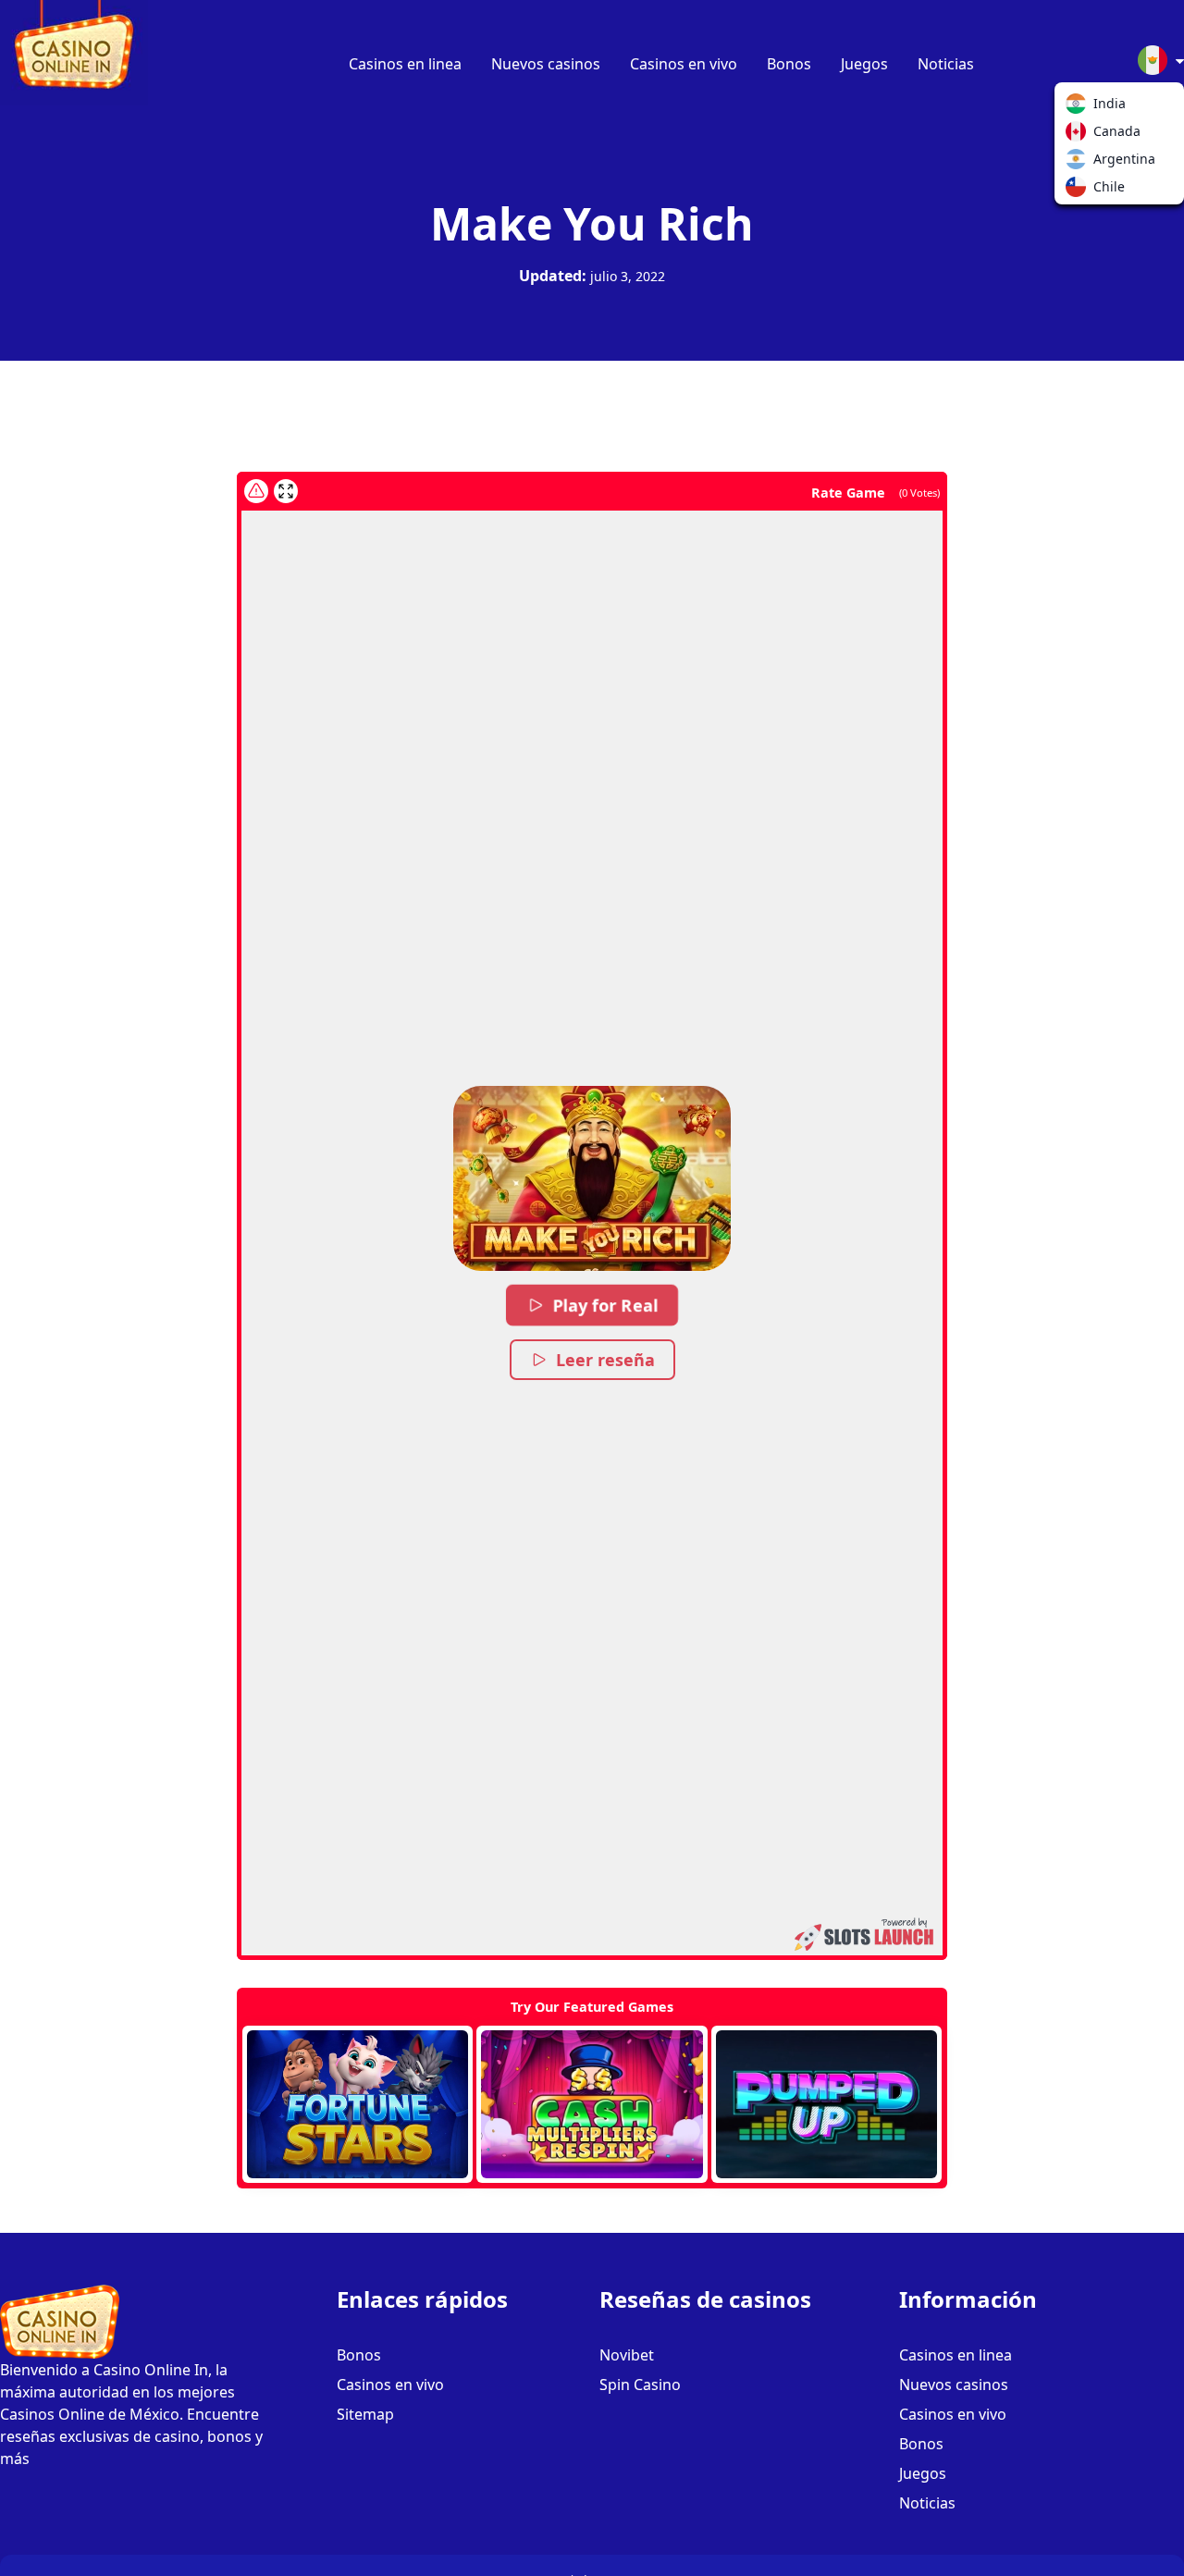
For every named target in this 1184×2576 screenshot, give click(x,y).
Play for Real (605, 1305)
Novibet (627, 2355)
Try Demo (358, 2104)
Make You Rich (592, 223)
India (1079, 107)
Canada (1079, 135)
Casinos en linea (405, 64)
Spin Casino (640, 2385)
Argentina (1079, 163)
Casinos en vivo (684, 64)
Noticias (946, 64)
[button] (592, 1178)
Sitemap (365, 2414)
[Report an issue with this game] (256, 491)
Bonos (789, 64)
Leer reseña (605, 1360)
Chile (1079, 191)
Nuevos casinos (546, 64)
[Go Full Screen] (286, 491)
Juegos (864, 64)
